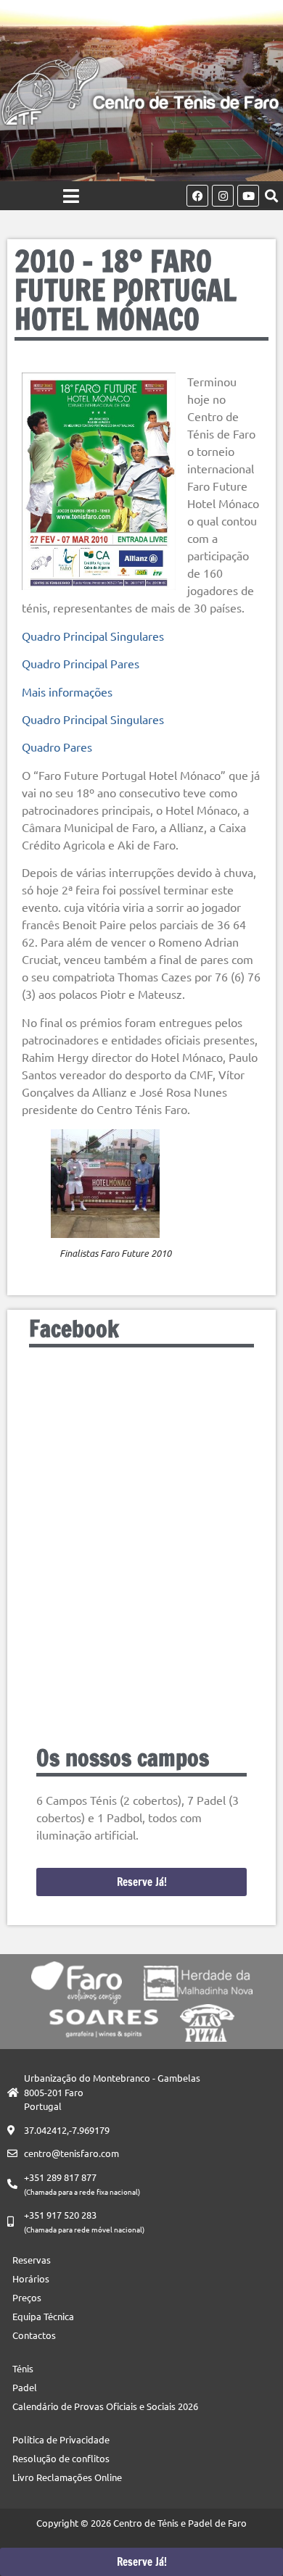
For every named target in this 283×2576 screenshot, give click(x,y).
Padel (25, 2387)
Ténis (23, 2368)
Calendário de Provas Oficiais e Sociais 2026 (105, 2406)
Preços (27, 2297)
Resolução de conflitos (61, 2458)
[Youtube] (248, 196)
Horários (31, 2278)
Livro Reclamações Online (67, 2477)
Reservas (32, 2260)
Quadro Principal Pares (81, 663)
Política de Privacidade (61, 2439)
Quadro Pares (57, 747)
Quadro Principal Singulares (93, 636)
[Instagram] (223, 196)
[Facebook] (197, 196)
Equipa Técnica (43, 2316)
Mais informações (67, 691)
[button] (271, 196)
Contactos (34, 2335)
